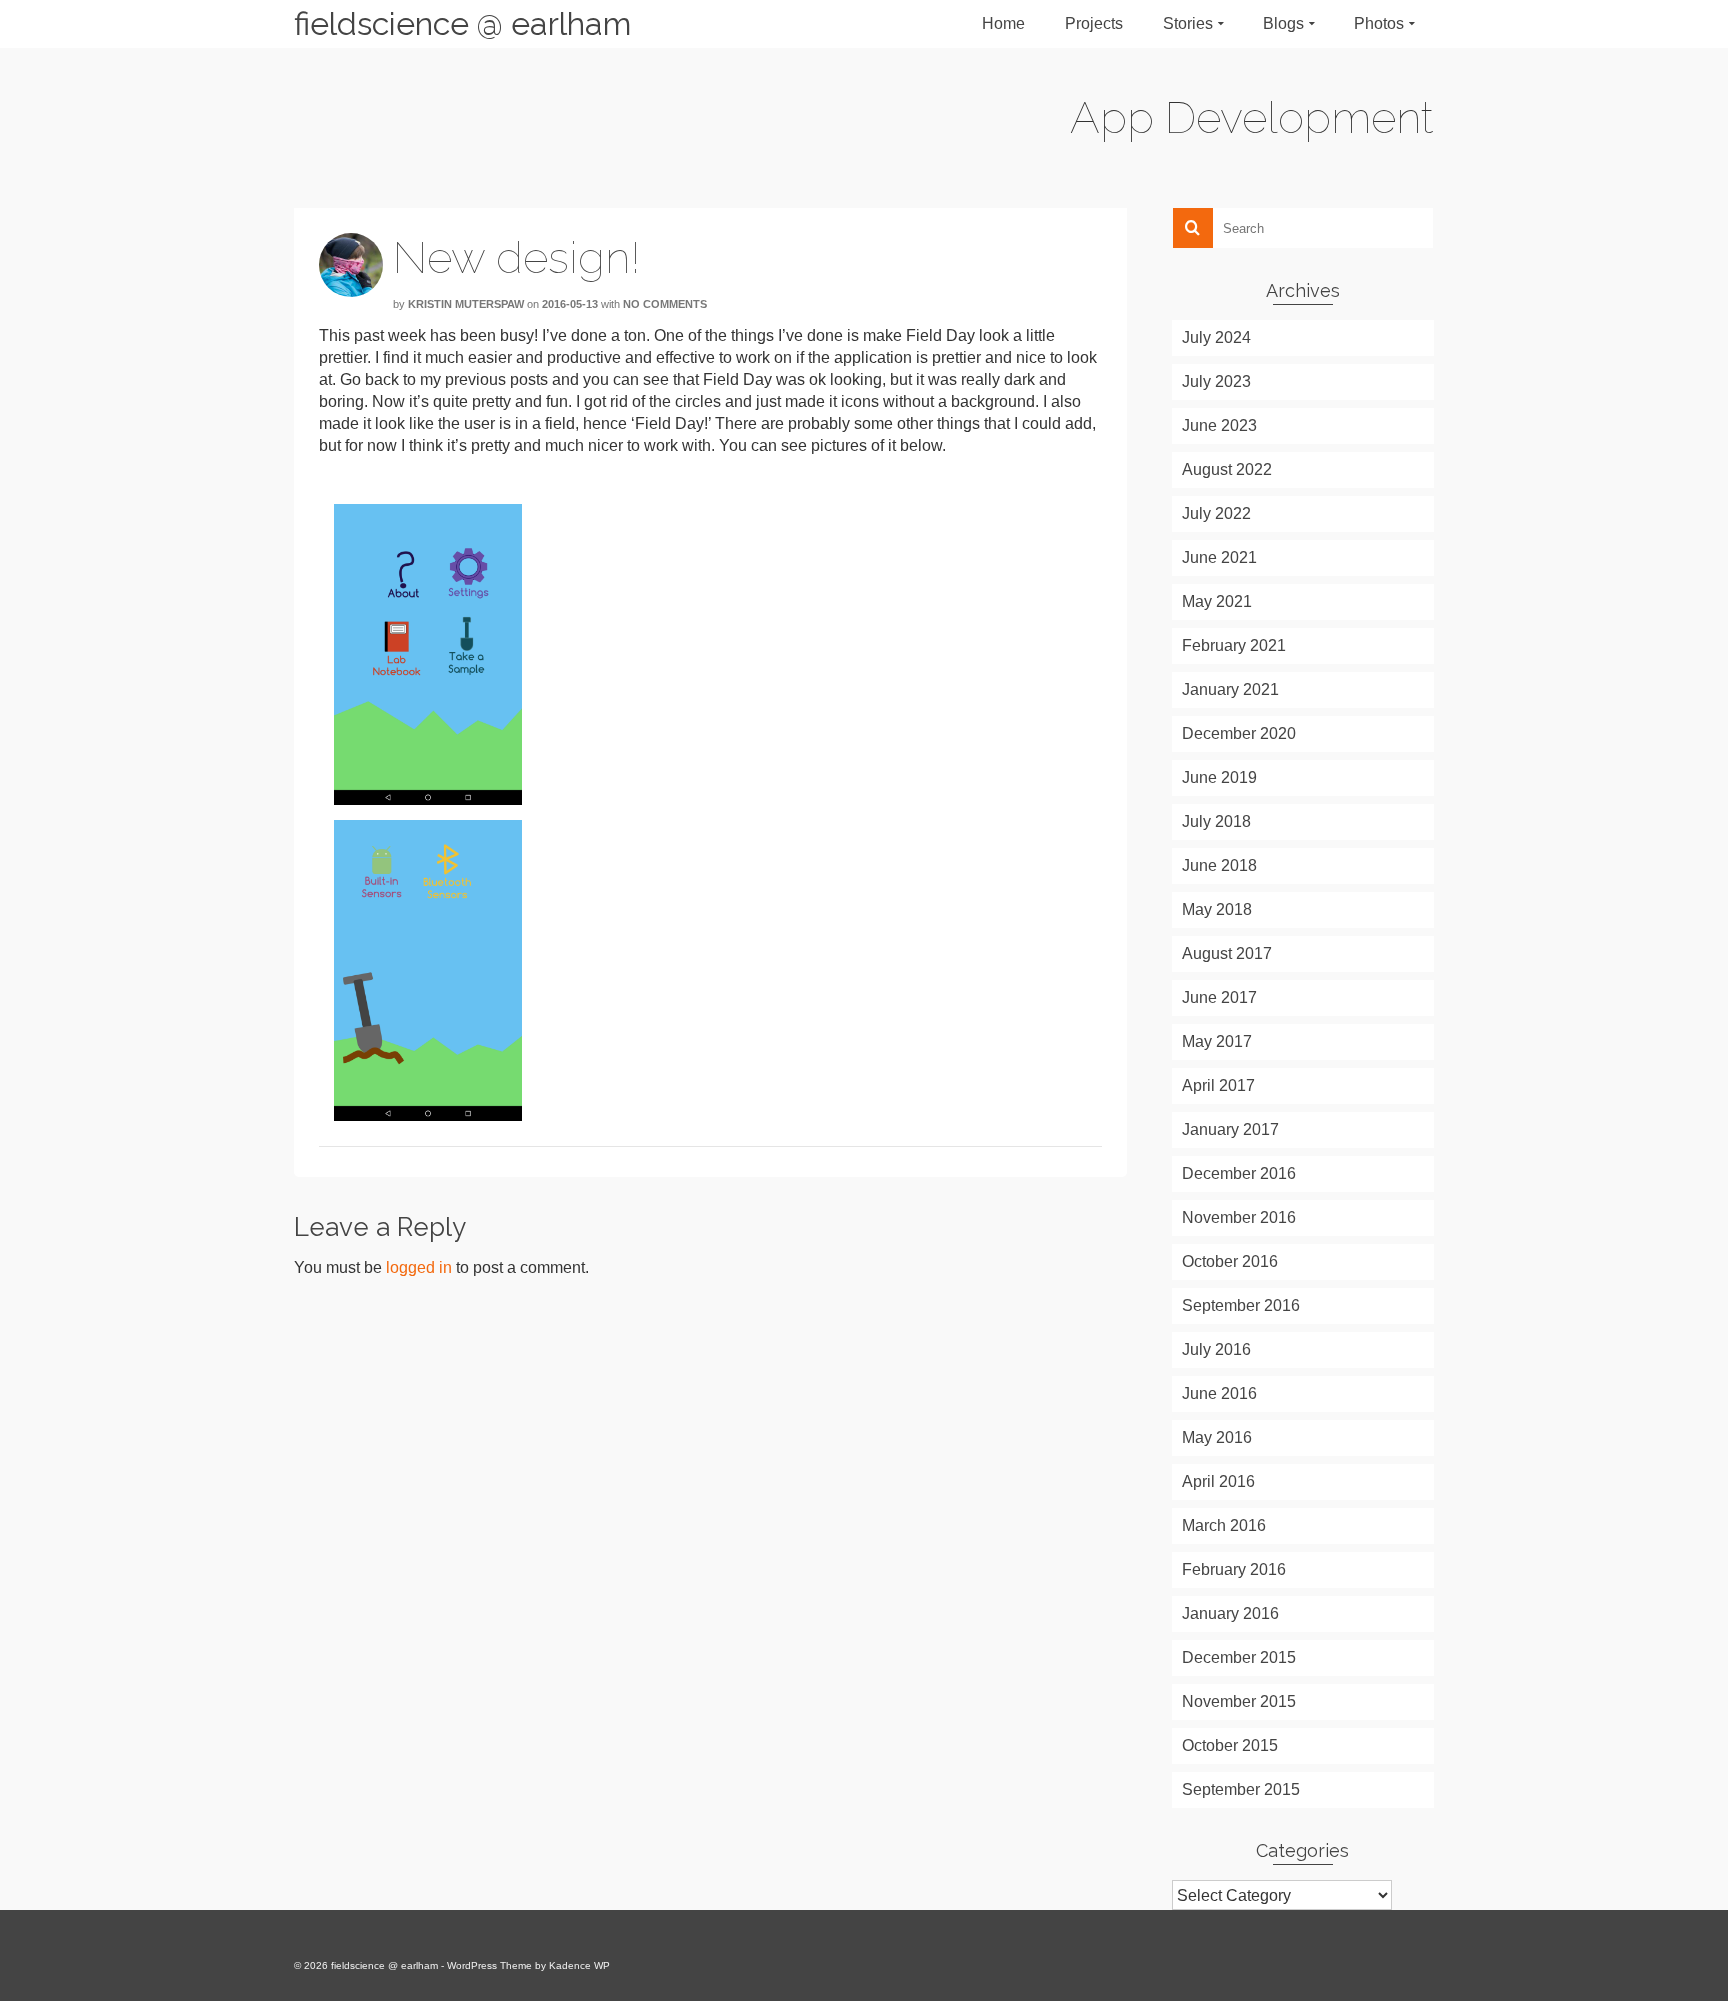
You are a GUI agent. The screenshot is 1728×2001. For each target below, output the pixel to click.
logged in (419, 1267)
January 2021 (1230, 689)
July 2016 (1216, 1349)
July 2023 (1216, 381)
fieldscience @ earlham (462, 23)
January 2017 (1230, 1129)
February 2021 (1234, 645)
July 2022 (1216, 513)
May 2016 (1217, 1437)
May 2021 (1217, 601)
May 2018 (1217, 909)
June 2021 (1219, 557)
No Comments (665, 304)
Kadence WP (579, 1965)
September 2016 (1241, 1305)
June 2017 (1219, 997)
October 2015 (1230, 1745)
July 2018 (1216, 821)
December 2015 (1239, 1657)
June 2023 (1219, 425)
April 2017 (1218, 1085)
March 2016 (1224, 1525)
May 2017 (1217, 1041)
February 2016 (1234, 1569)
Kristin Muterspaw (466, 304)
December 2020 (1239, 733)
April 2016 (1218, 1481)
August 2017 (1227, 953)
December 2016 (1239, 1173)
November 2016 (1239, 1217)
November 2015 (1239, 1701)
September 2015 (1241, 1789)
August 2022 (1227, 469)
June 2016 (1219, 1393)
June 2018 (1219, 865)
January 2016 (1230, 1613)
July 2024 (1216, 337)
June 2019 (1219, 777)
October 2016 (1230, 1261)
